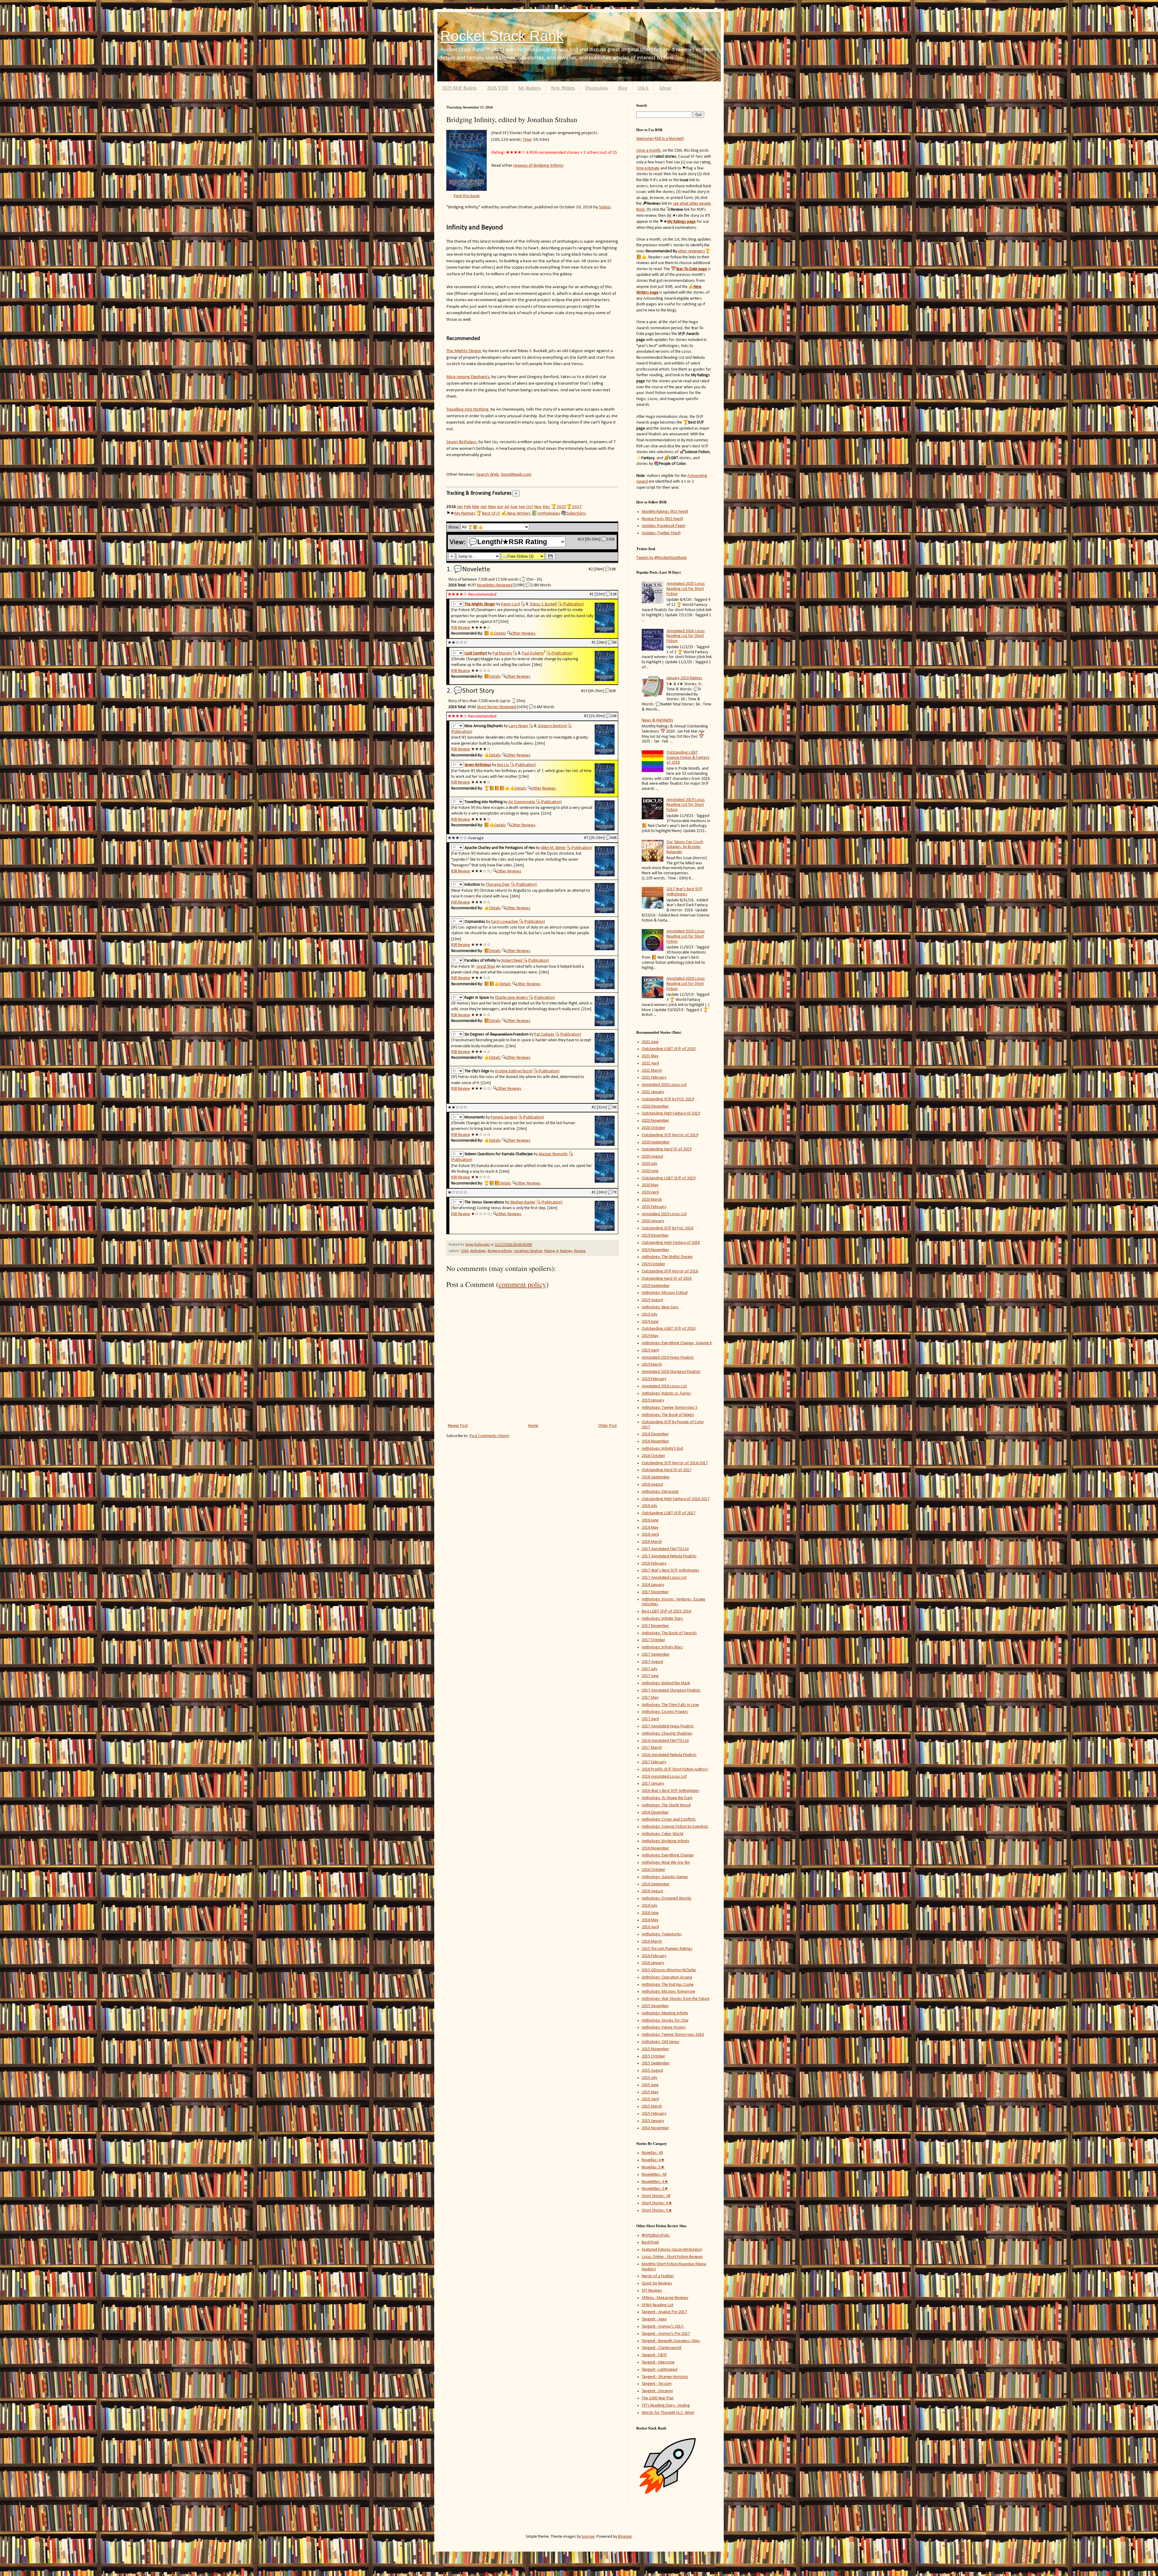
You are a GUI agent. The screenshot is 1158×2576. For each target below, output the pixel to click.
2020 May (650, 1185)
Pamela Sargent (504, 1117)
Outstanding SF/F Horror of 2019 (670, 1135)
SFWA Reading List (658, 2305)
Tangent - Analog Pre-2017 (664, 2312)
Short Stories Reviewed (497, 707)
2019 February (654, 1379)
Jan (460, 507)
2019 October (653, 1264)
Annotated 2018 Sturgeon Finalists (671, 1372)
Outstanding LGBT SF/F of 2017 (669, 1513)
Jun (500, 507)
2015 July (649, 2078)
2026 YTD (498, 88)
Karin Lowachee (505, 922)
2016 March (652, 1942)
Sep (522, 507)
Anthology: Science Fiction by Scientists (675, 1827)
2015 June (650, 2085)
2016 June (650, 1913)
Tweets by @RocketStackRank (661, 558)
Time (527, 140)
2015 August (652, 2071)
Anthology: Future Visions (664, 2027)
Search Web (487, 475)
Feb (467, 507)
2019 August (652, 1300)
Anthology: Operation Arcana (667, 1977)
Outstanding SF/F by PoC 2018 (668, 1228)
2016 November (655, 1848)
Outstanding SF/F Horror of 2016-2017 (675, 1463)
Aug (514, 507)
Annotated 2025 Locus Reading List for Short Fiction (686, 589)
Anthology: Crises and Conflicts (669, 1819)
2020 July (649, 1164)
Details (500, 634)
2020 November (655, 1121)
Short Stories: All (656, 2196)
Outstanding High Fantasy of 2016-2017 (676, 1499)
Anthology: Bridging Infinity (665, 1841)
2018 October (653, 1456)
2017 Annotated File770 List (665, 1549)
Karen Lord (511, 604)
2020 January (653, 1221)
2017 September (656, 1655)
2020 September (656, 1142)
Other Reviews (523, 634)
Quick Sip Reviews (657, 2283)
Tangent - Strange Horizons (665, 2377)
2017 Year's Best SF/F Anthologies (684, 892)
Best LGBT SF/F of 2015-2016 (666, 1611)
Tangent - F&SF (654, 2355)
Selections (576, 513)
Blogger (625, 2537)
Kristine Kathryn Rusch (514, 1071)
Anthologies (549, 513)
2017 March (652, 1748)
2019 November (655, 1250)
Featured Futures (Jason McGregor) (672, 2250)
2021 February (654, 1078)
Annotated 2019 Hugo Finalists (668, 1358)
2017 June (650, 1676)
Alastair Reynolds (553, 1154)
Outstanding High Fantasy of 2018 (671, 1243)
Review (580, 1251)
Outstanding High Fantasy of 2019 (671, 1113)
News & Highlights (658, 720)
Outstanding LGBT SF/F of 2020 (669, 1049)
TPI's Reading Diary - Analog (666, 2406)
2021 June (650, 1042)
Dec (546, 507)
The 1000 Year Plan (658, 2398)
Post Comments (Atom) (489, 1436)
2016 (465, 1251)
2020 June (650, 1171)
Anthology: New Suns (660, 1307)
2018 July (649, 1506)
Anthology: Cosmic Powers (665, 1712)
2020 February (654, 1207)
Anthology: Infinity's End (662, 1449)
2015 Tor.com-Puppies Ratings (667, 1949)
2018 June (650, 1520)
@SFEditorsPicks (656, 2235)
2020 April (650, 1192)
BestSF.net (650, 2242)
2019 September (656, 1286)
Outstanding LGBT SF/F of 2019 (669, 1178)
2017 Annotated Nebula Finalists (669, 1556)
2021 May (650, 1056)
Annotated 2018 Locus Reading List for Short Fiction (686, 984)
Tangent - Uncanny (657, 2391)
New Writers (563, 88)
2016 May (650, 1920)
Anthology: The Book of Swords (669, 1633)
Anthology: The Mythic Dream (667, 1257)
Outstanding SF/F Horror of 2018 (670, 1271)
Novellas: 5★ (653, 2167)
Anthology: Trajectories (662, 1934)
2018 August (652, 1485)
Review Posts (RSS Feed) (662, 519)
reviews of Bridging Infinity (538, 166)
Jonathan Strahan (528, 1251)
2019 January (653, 1400)
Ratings (566, 1251)
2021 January (653, 1092)
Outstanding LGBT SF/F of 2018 (669, 1329)
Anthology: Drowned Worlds (667, 1898)
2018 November (655, 1441)
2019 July (649, 1315)
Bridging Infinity (500, 1251)
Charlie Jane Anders (511, 998)
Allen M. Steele (553, 848)
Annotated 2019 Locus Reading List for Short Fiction (686, 805)
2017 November (655, 1626)
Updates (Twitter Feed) (661, 533)
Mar (476, 507)
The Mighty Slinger (464, 351)
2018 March (652, 1542)
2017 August (652, 1662)
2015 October (653, 2056)
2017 (577, 507)
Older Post (607, 1426)
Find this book (467, 196)
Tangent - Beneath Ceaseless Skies (671, 2341)
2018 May (650, 1528)
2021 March (652, 1071)
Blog (623, 88)
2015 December (655, 2006)
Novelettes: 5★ (655, 2189)
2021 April (650, 1063)
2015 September (656, 2063)
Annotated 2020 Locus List (664, 1085)
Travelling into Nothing (467, 409)
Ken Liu (503, 765)
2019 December (655, 1236)
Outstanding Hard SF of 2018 (667, 1279)
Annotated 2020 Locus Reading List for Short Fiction (686, 936)
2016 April (650, 1927)
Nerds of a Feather (658, 2276)
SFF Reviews (652, 2291)
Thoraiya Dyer (498, 885)
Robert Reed (512, 961)
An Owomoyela (522, 802)
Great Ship (485, 967)
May (492, 507)
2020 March (652, 1200)
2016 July (649, 1906)
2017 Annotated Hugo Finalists (668, 1726)
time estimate (648, 168)
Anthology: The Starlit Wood (666, 1805)
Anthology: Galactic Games (665, 1877)
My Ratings (530, 88)
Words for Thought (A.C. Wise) (668, 2413)
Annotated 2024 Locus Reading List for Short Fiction (686, 636)
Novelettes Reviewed (495, 585)
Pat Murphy (502, 653)
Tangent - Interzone (658, 2362)
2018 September (656, 1477)
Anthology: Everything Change (668, 1855)
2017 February (654, 1762)
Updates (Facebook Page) (664, 526)
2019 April (650, 1350)
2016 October (653, 1870)
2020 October (653, 1128)
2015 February (654, 2114)
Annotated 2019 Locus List (664, 1214)
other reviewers (691, 251)
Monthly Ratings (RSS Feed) (665, 512)
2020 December (655, 1107)
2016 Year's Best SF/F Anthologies (671, 1791)
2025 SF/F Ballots (459, 88)
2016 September (656, 1884)
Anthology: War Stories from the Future (676, 1999)
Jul (507, 507)
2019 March (652, 1365)
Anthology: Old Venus (661, 2042)
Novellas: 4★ (653, 2160)
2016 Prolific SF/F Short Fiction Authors (675, 1769)
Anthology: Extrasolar (660, 1492)
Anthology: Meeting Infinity (665, 2013)
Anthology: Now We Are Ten (666, 1863)
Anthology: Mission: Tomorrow (668, 1992)
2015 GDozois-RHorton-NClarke (669, 1970)
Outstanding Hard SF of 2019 (667, 1149)
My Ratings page (682, 222)
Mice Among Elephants (468, 377)
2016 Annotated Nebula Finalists (669, 1755)
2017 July (649, 1669)
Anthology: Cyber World (663, 1834)
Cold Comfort (476, 653)
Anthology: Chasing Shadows (667, 1734)
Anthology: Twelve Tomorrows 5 (670, 1408)
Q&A (643, 88)
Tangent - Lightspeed (660, 2370)
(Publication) (573, 604)
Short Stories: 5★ (657, 2210)
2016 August (652, 1891)
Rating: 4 (551, 1251)
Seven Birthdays (461, 442)
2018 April (650, 1535)
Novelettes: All (654, 2175)
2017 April (650, 1719)
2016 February (654, 1956)
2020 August (652, 1157)
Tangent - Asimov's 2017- (663, 2327)
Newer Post (458, 1426)
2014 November (655, 2128)
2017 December (655, 1592)
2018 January (653, 1585)
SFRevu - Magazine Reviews (665, 2298)
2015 (562, 507)
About (665, 88)
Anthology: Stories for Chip (665, 2021)
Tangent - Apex (654, 2319)
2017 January (653, 1784)
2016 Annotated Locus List (664, 1777)
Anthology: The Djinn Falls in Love (670, 1705)
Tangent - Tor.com (657, 2384)
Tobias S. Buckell (543, 604)
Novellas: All (652, 2153)
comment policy (522, 1284)
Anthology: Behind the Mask (666, 1683)
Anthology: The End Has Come (668, 1985)
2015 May (650, 2092)
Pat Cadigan (544, 1034)
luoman (588, 2537)
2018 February (654, 1564)
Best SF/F (491, 513)
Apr (484, 507)
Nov (538, 507)
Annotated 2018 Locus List (664, 1386)
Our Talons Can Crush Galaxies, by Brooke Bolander (685, 847)
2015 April (650, 2099)
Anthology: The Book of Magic (668, 1415)
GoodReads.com (516, 475)
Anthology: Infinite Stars (662, 1619)
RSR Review (461, 628)
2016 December (655, 1813)
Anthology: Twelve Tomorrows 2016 (673, 2035)
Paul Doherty (533, 653)
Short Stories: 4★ (657, 2203)
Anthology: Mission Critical (665, 1293)
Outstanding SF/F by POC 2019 (668, 1099)
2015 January (653, 2121)
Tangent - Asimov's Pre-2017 (666, 2334)
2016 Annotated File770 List (665, 1741)
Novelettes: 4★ (655, 2182)
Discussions (597, 88)
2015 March (652, 2106)
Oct (530, 507)
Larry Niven (518, 726)
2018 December (655, 1434)
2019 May (650, 1336)
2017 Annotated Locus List (664, 1578)
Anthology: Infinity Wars (662, 1647)
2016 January (653, 1963)
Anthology (478, 1251)
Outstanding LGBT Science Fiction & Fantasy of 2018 (688, 758)
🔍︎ (523, 604)
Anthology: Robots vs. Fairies (666, 1394)
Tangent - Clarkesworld (661, 2348)
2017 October (653, 1640)
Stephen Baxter (523, 1202)
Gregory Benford (552, 726)
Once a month (648, 151)
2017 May (650, 1698)
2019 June (650, 1322)
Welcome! (645, 139)
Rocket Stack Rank (502, 36)
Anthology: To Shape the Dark (667, 1798)
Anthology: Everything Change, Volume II (677, 1343)
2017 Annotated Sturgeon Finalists (671, 1690)
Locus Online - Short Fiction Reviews (672, 2257)
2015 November (655, 2049)
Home (533, 1426)
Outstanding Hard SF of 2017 (667, 1470)
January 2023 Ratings (684, 678)
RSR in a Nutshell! (669, 139)
